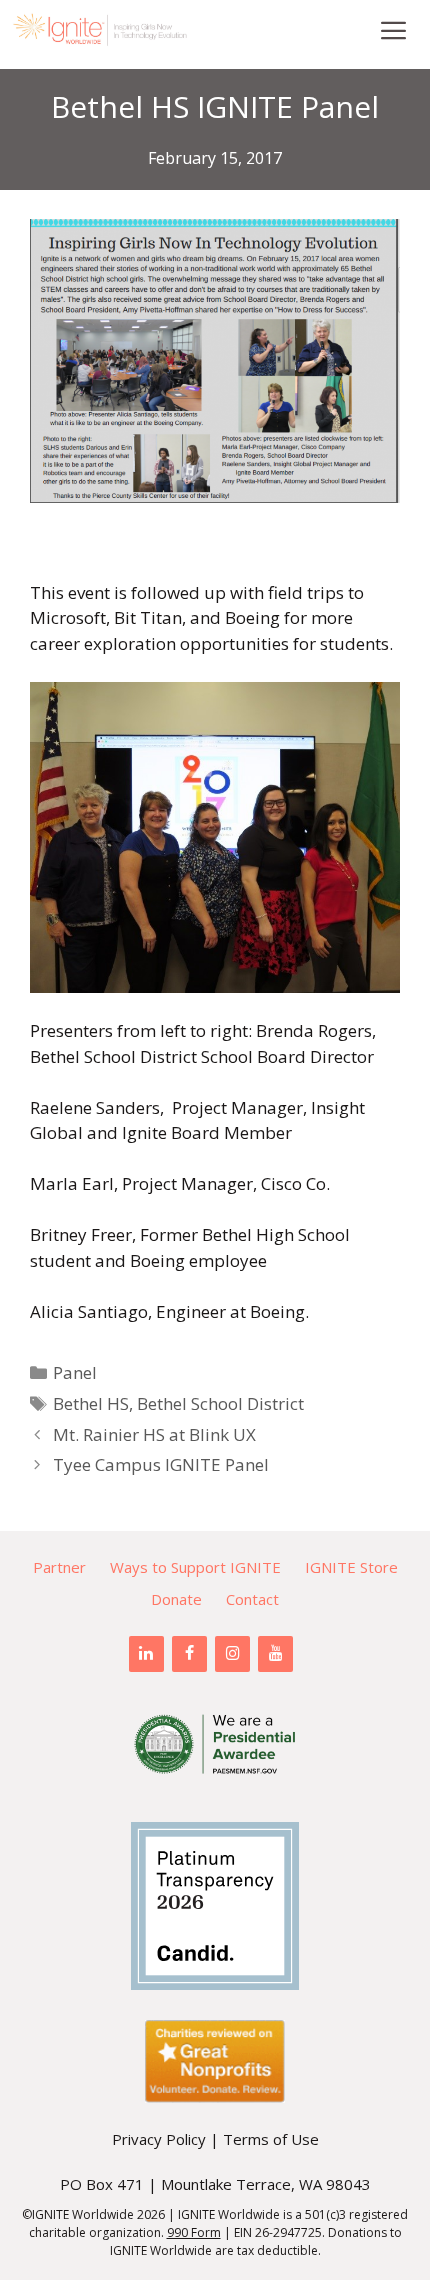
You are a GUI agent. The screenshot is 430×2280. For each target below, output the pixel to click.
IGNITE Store (351, 1567)
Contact (252, 1599)
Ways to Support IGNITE (195, 1567)
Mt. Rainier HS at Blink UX (154, 1434)
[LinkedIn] (146, 1654)
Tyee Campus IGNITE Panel (161, 1464)
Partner (59, 1567)
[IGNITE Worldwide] (100, 30)
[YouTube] (275, 1654)
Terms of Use (271, 2139)
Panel (75, 1372)
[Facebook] (189, 1654)
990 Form (194, 2232)
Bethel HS (91, 1403)
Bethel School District (220, 1403)
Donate (176, 1599)
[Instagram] (232, 1654)
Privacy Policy (159, 2139)
